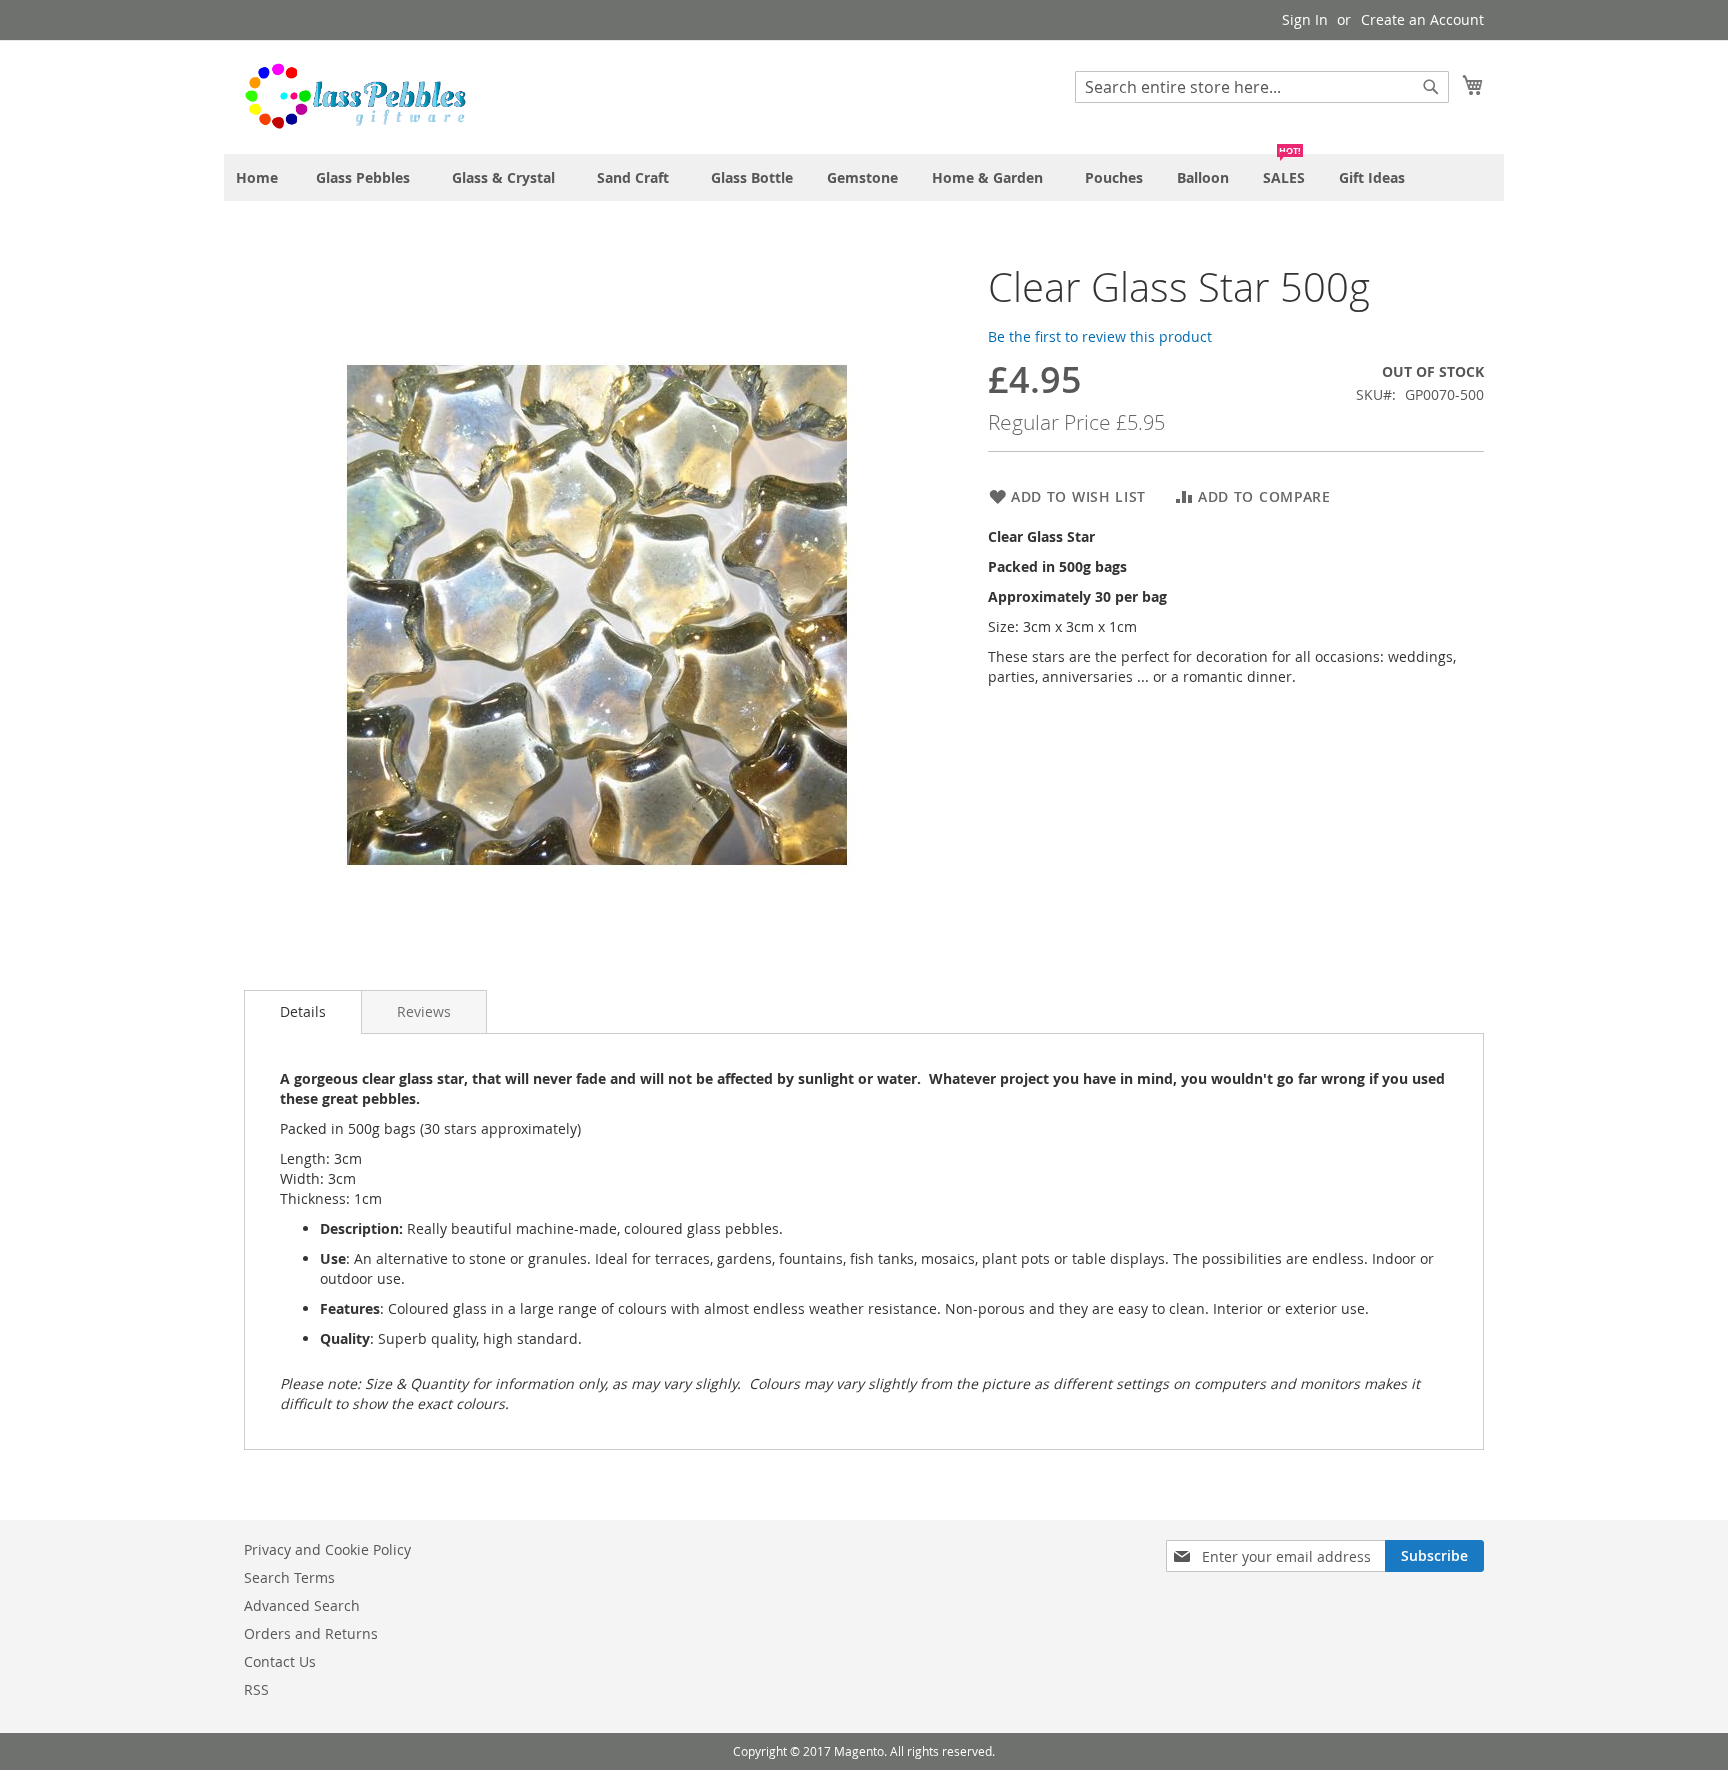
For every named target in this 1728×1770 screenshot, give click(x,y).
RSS (256, 1689)
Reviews (424, 1011)
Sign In (1305, 19)
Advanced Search (302, 1605)
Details (303, 1011)
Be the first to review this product (1100, 336)
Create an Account (1422, 19)
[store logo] (355, 96)
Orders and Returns (311, 1633)
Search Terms (289, 1577)
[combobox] (1262, 87)
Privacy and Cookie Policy (327, 1549)
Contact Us (280, 1661)
